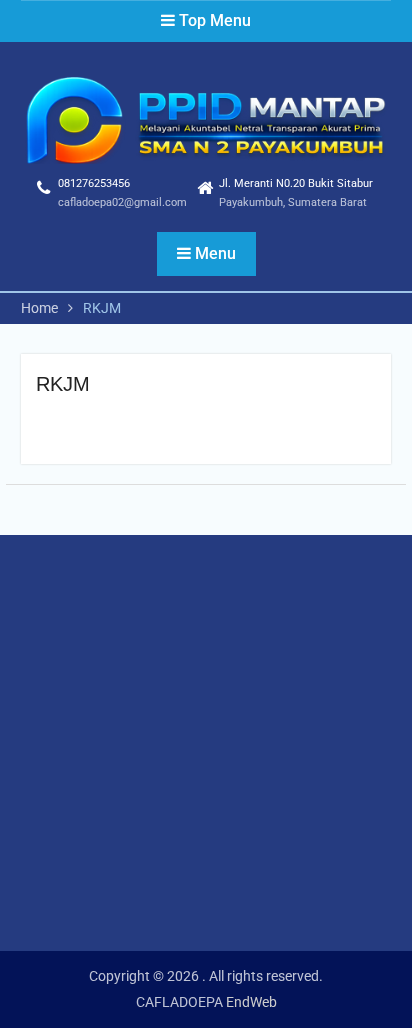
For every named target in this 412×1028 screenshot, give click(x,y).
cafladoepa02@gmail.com (122, 202)
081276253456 (94, 183)
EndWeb (251, 1002)
